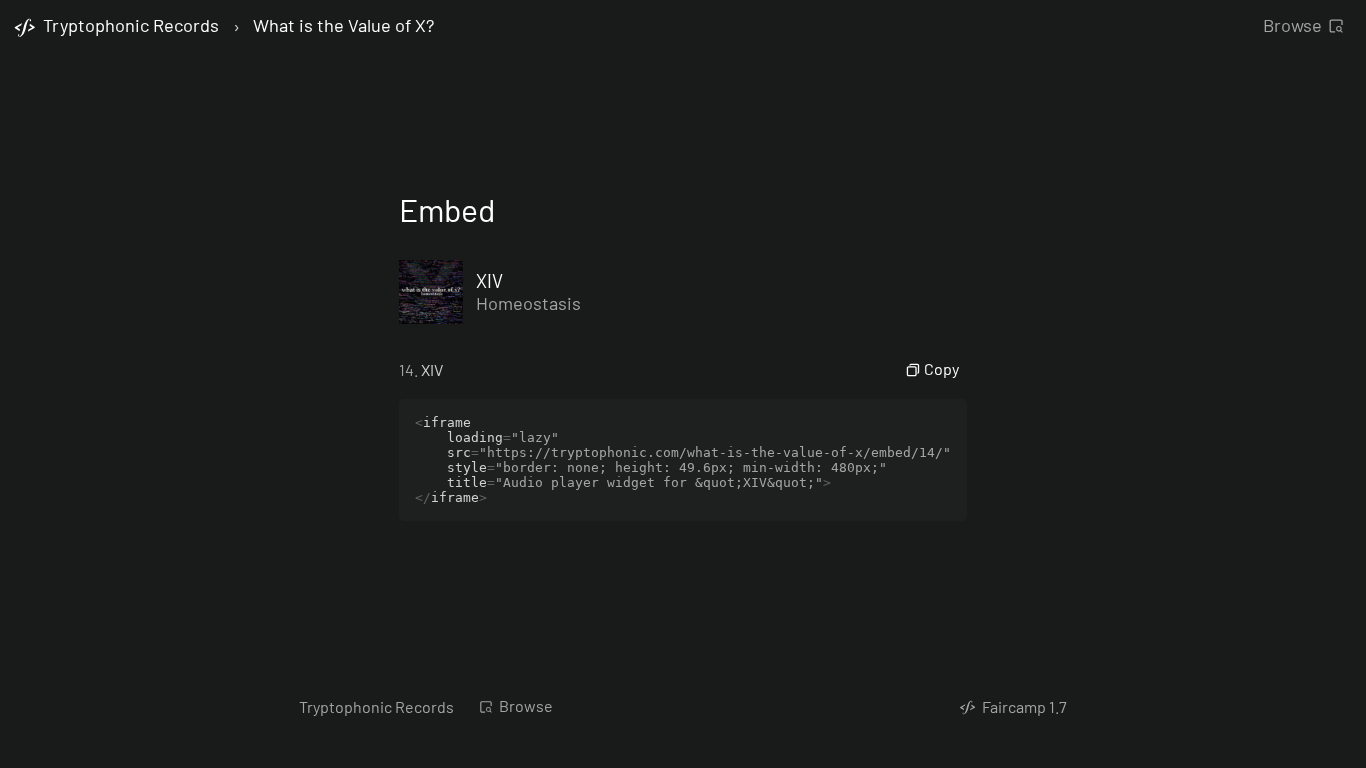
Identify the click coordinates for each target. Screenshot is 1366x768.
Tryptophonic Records (376, 706)
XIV (489, 280)
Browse (1292, 25)
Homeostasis (528, 303)
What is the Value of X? (343, 26)
